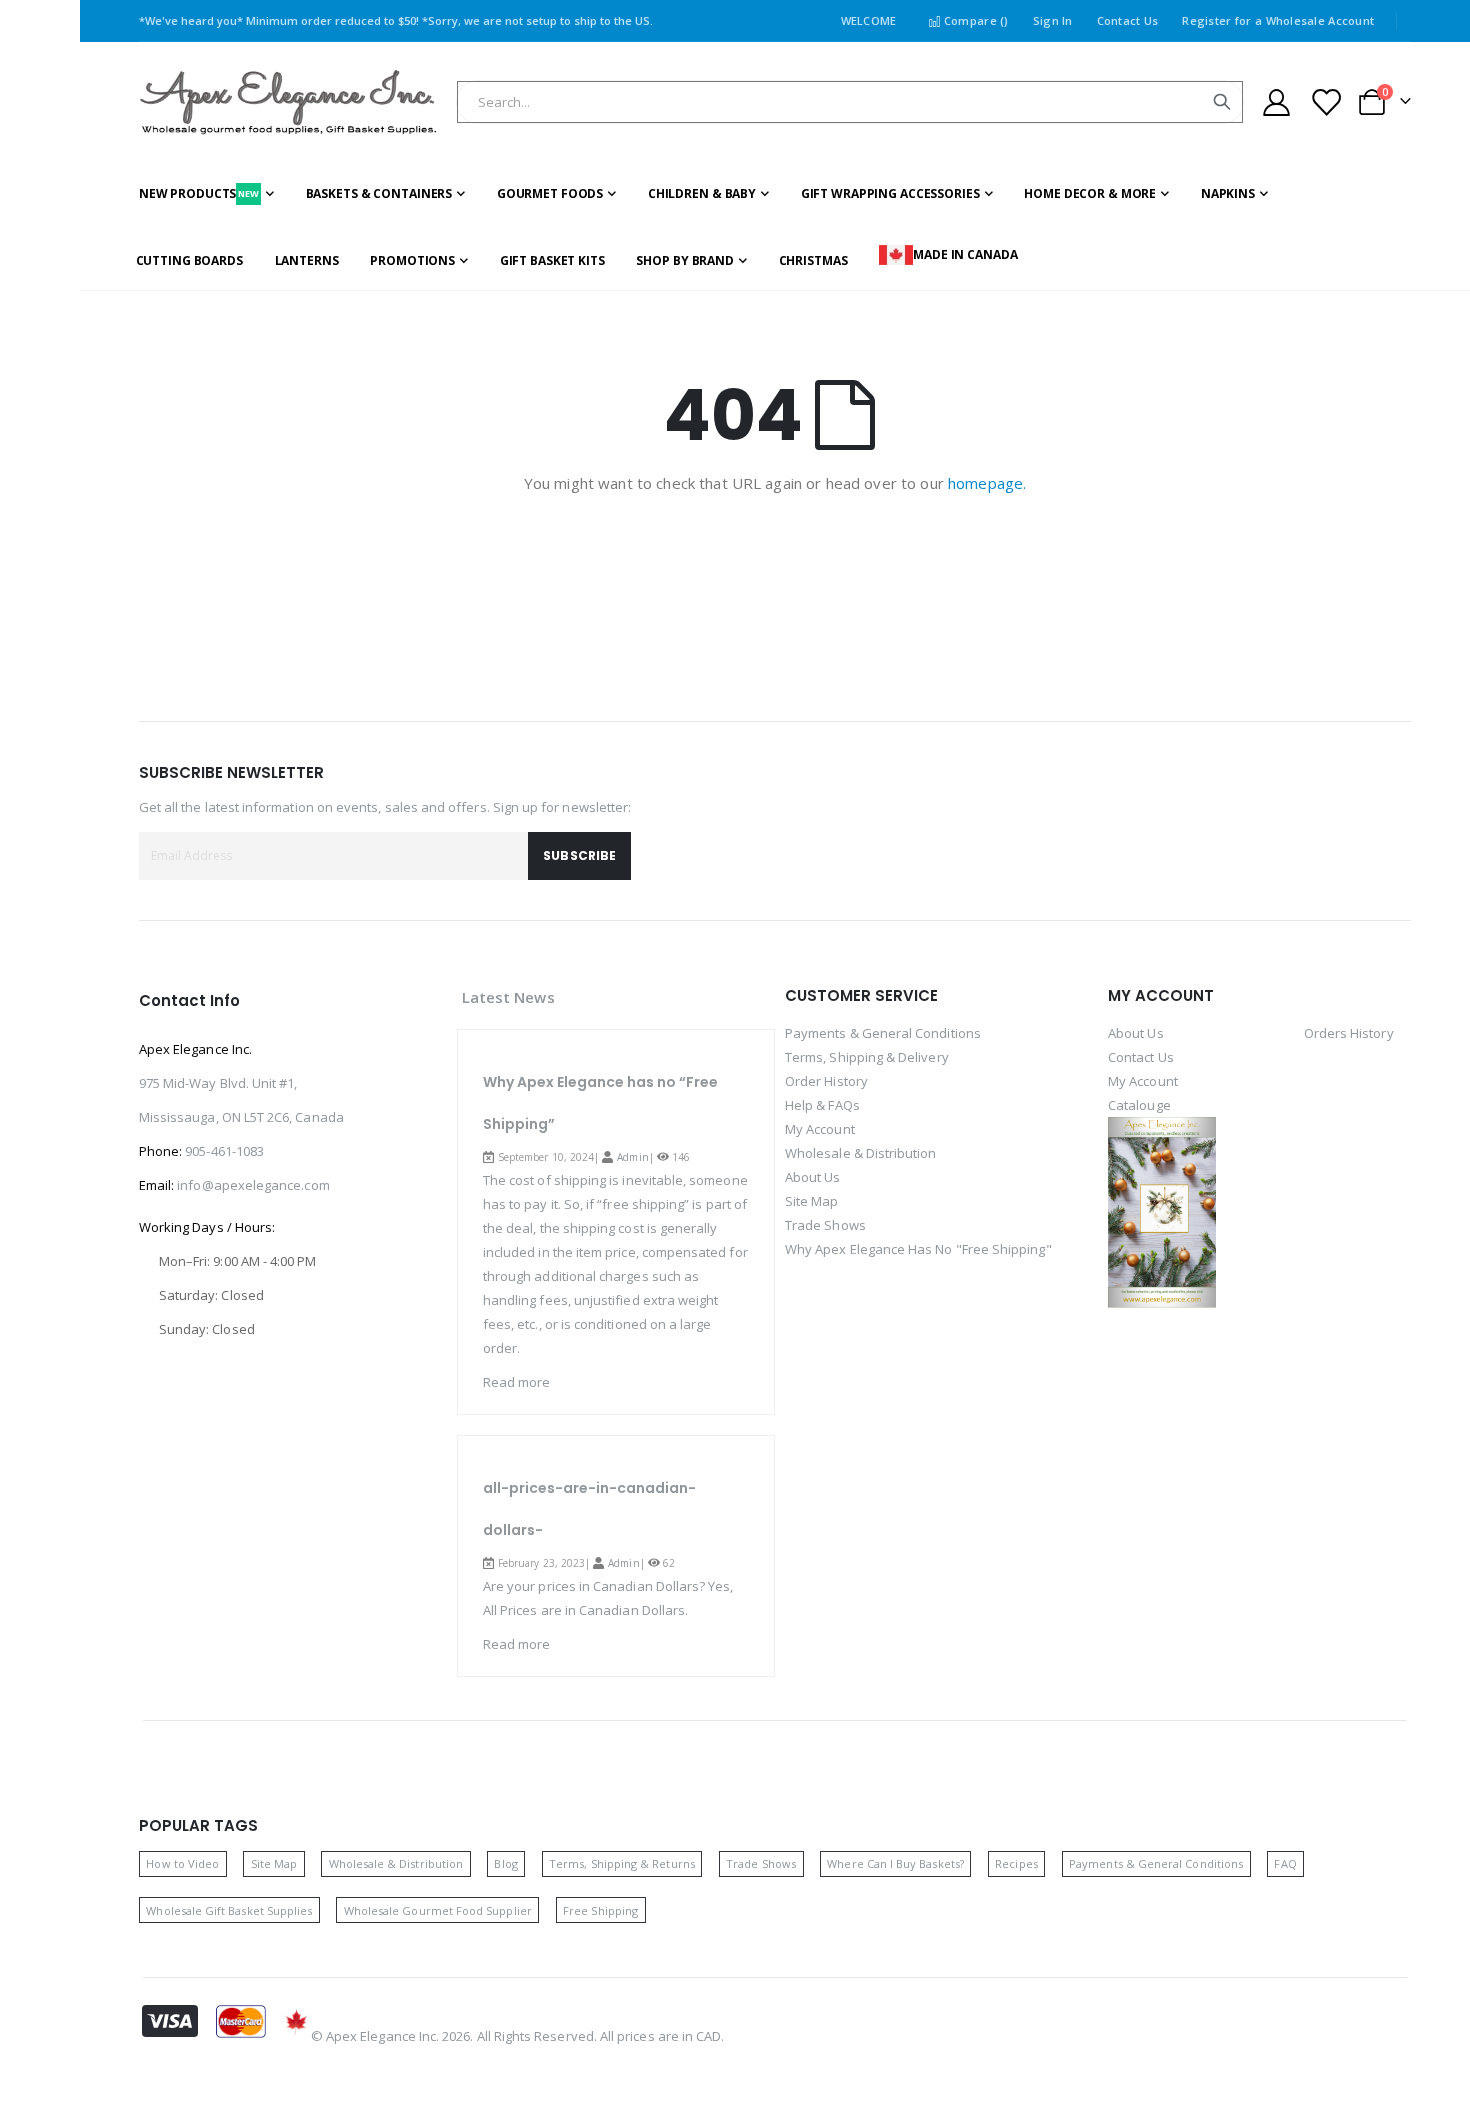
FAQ (1285, 1863)
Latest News (508, 997)
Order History (826, 1081)
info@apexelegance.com (253, 1185)
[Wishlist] (1325, 102)
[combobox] (850, 102)
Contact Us (1128, 20)
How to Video (182, 1863)
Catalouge (1139, 1105)
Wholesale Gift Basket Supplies (229, 1910)
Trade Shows (825, 1225)
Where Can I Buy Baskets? (895, 1863)
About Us (813, 1177)
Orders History (1349, 1033)
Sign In (1053, 20)
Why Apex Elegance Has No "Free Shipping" (918, 1249)
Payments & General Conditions (883, 1033)
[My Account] (1276, 102)
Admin (632, 1157)
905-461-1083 (224, 1151)
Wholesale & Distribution (861, 1153)
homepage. (987, 483)
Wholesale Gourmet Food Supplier (438, 1910)
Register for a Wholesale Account (1278, 20)
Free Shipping (600, 1910)
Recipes (1016, 1863)
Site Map (812, 1201)
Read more (517, 1382)
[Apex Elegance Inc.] (289, 102)
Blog (505, 1863)
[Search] (1222, 102)
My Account (820, 1129)
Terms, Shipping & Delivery (867, 1057)
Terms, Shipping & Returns (622, 1863)
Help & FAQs (822, 1105)
